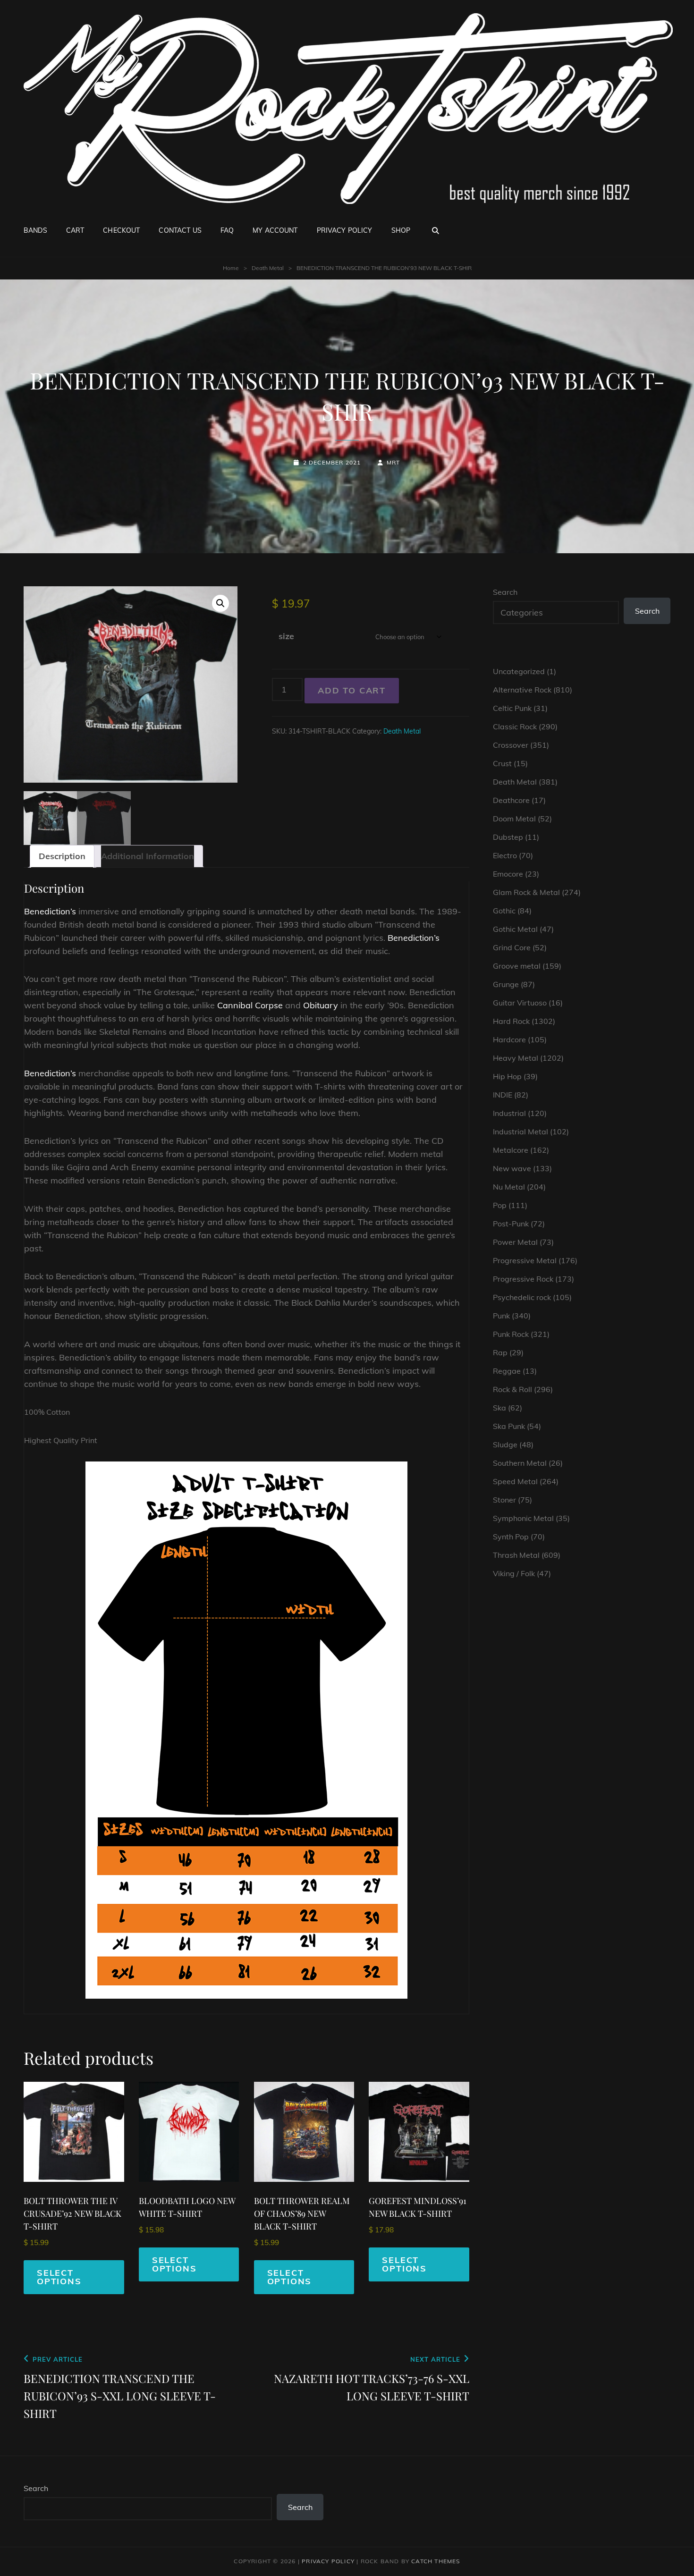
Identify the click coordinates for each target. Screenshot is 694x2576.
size (286, 636)
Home (231, 268)
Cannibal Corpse (250, 1005)
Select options (59, 2277)
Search (505, 592)
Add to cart (352, 690)
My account (275, 230)
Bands (35, 230)
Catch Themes (436, 2561)
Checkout (121, 230)
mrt (394, 462)
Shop (401, 230)
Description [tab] (62, 856)
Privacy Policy (345, 230)
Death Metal (268, 268)
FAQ (227, 230)
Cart (75, 230)
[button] (220, 603)
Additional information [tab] (148, 856)
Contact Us (180, 230)
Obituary (321, 1005)
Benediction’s (50, 911)
